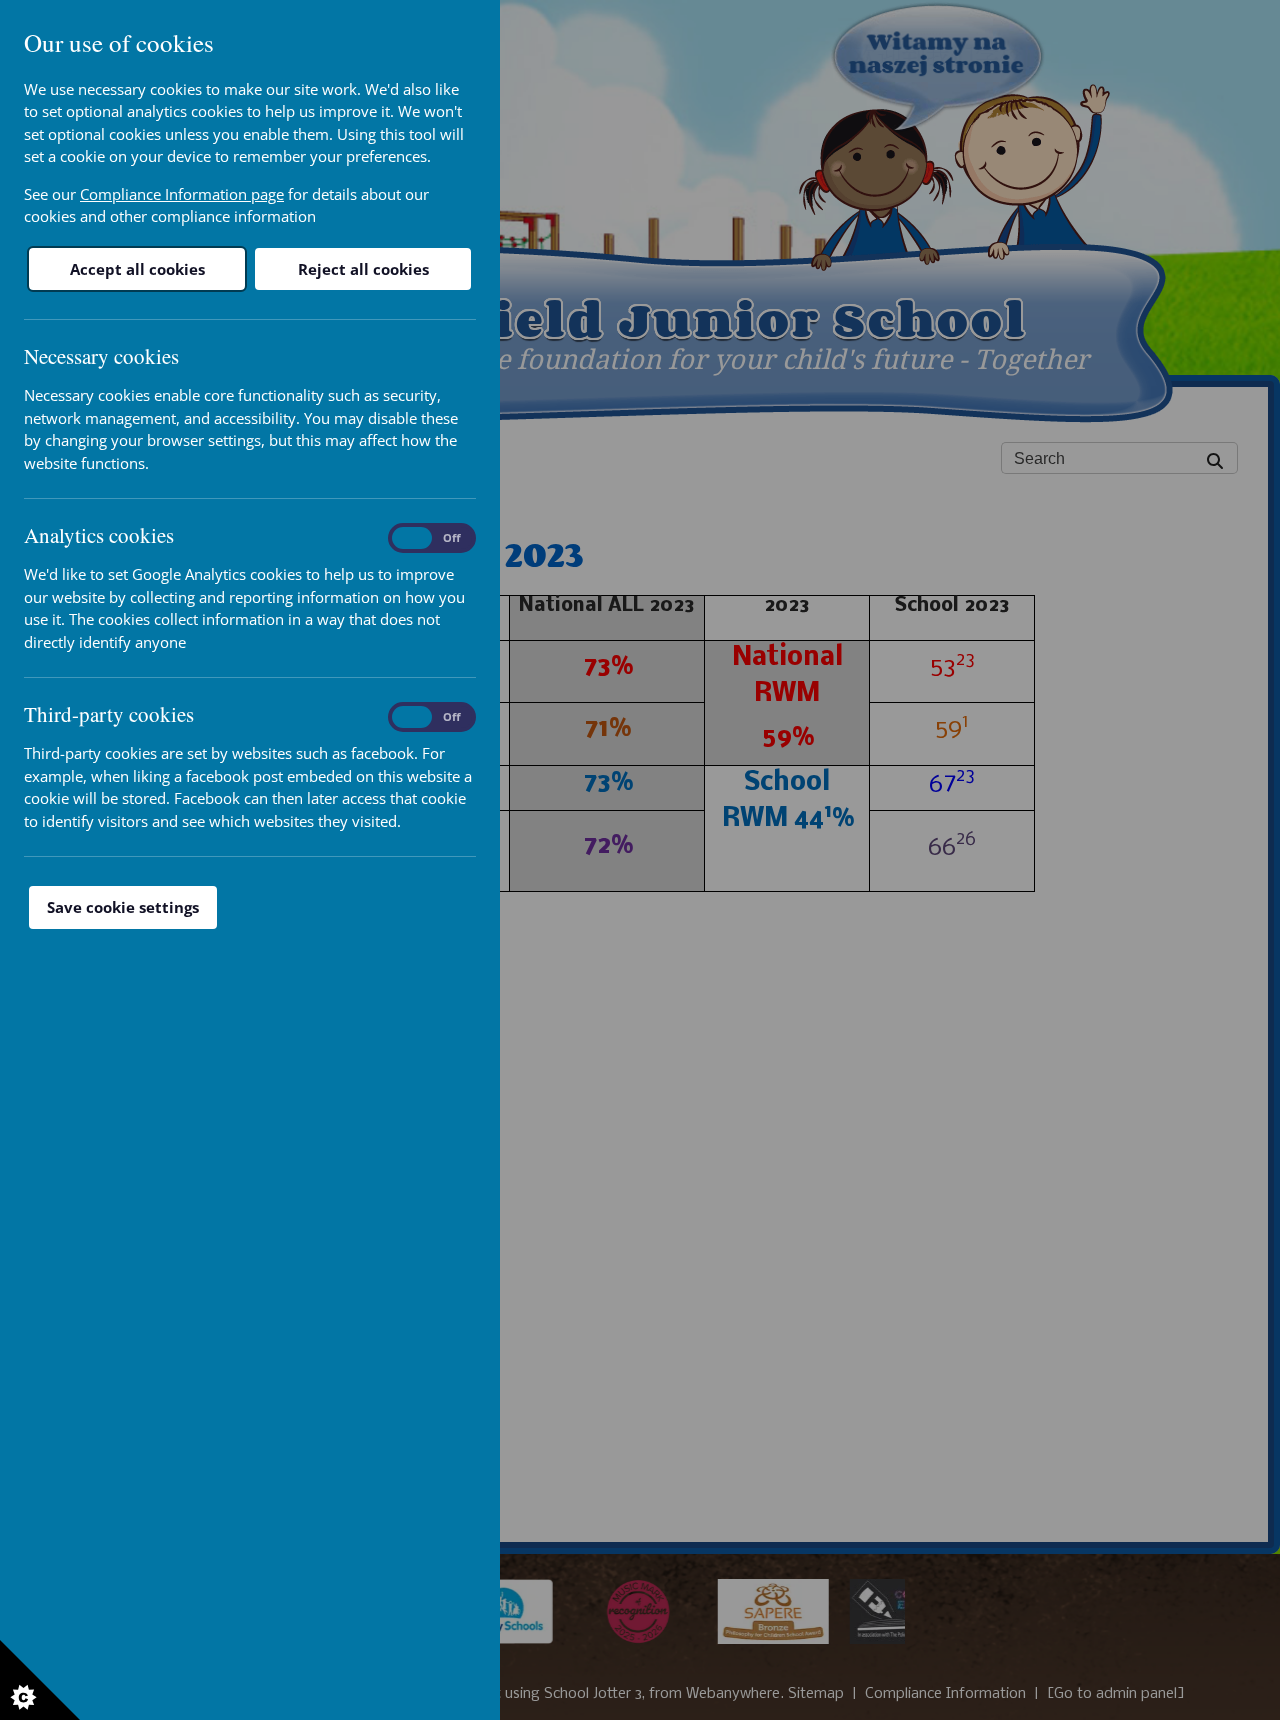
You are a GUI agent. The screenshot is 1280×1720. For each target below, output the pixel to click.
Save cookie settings (123, 907)
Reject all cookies (363, 269)
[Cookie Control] (40, 1680)
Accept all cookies (137, 269)
